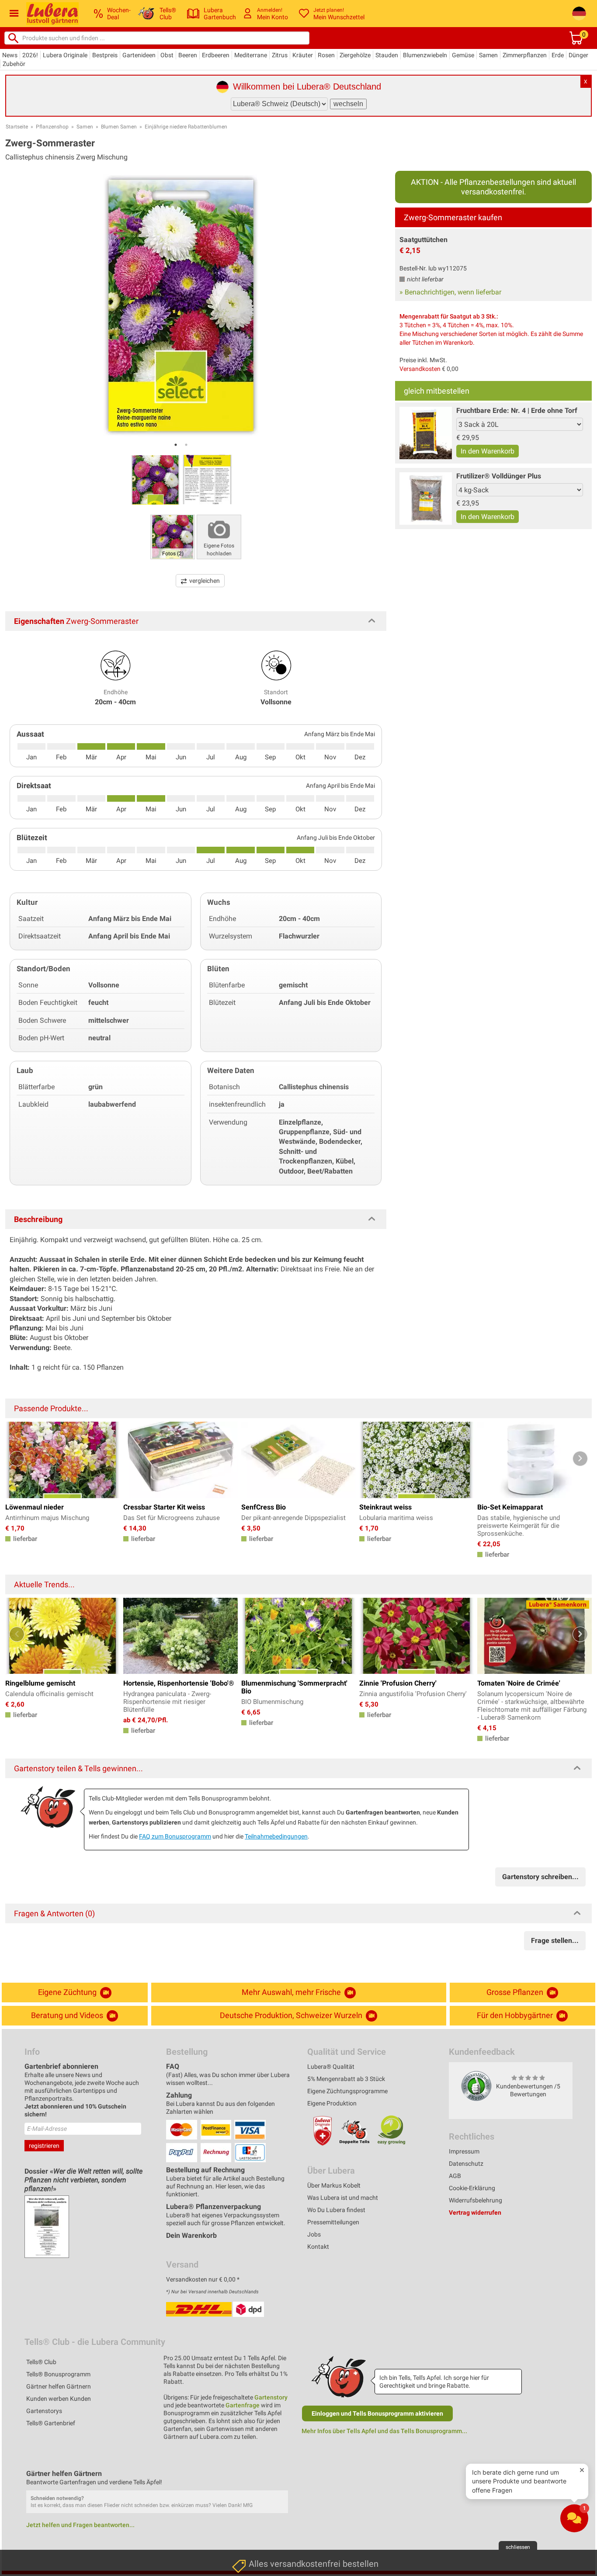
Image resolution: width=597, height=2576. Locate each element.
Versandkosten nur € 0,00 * (203, 2279)
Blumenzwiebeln (425, 55)
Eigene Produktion (332, 2103)
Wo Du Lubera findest (336, 2210)
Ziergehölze (355, 55)
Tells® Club (41, 2362)
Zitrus (280, 55)
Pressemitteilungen (333, 2222)
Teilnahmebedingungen (276, 1836)
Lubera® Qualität (331, 2067)
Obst (167, 55)
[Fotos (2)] (173, 536)
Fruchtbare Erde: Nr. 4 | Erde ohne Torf (517, 410)
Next (580, 1459)
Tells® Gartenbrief (51, 2423)
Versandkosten (420, 369)
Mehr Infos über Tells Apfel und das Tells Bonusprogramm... (384, 2431)
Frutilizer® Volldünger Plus (499, 476)
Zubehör (14, 64)
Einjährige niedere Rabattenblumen (186, 127)
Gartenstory (271, 2397)
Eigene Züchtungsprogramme (347, 2091)
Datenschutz (466, 2164)
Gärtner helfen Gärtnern (59, 2386)
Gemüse (463, 55)
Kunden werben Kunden (59, 2399)
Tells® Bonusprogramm (58, 2374)
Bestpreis (105, 55)
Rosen (326, 55)
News (10, 55)
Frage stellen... (555, 1941)
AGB (455, 2176)
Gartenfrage (243, 2405)
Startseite (17, 127)
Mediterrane (251, 55)
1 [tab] (176, 445)
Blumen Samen (119, 127)
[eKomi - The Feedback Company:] (476, 2086)
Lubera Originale (65, 55)
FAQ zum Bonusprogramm (175, 1836)
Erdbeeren (216, 55)
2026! (30, 55)
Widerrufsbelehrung (476, 2200)
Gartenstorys (44, 2411)
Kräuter (303, 55)
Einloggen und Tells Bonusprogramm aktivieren (377, 2413)
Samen (488, 55)
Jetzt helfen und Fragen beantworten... (80, 2525)
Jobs (314, 2234)
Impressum (464, 2151)
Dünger (578, 55)
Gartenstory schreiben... (540, 1877)
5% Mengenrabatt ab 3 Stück (346, 2079)
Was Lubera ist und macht (343, 2198)
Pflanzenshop (52, 127)
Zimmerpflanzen (525, 55)
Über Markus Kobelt (334, 2185)
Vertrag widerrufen (475, 2212)
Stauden (387, 55)
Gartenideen (139, 55)
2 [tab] (186, 445)
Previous (17, 1459)
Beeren (188, 55)
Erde (558, 55)
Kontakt (318, 2247)
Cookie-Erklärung (472, 2188)
